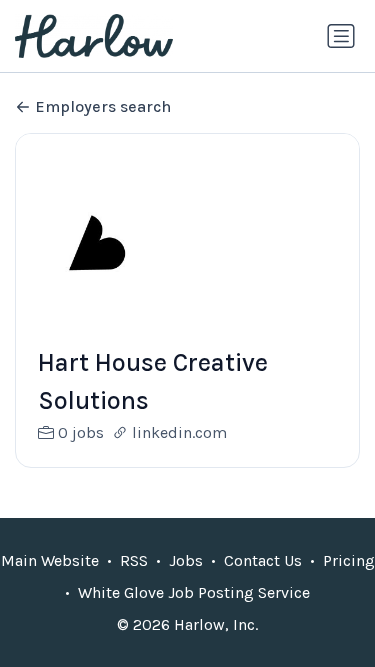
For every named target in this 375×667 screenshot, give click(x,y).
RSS (134, 560)
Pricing (349, 560)
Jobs (186, 560)
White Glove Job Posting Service (194, 592)
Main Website (50, 560)
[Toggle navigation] (341, 36)
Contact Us (263, 560)
